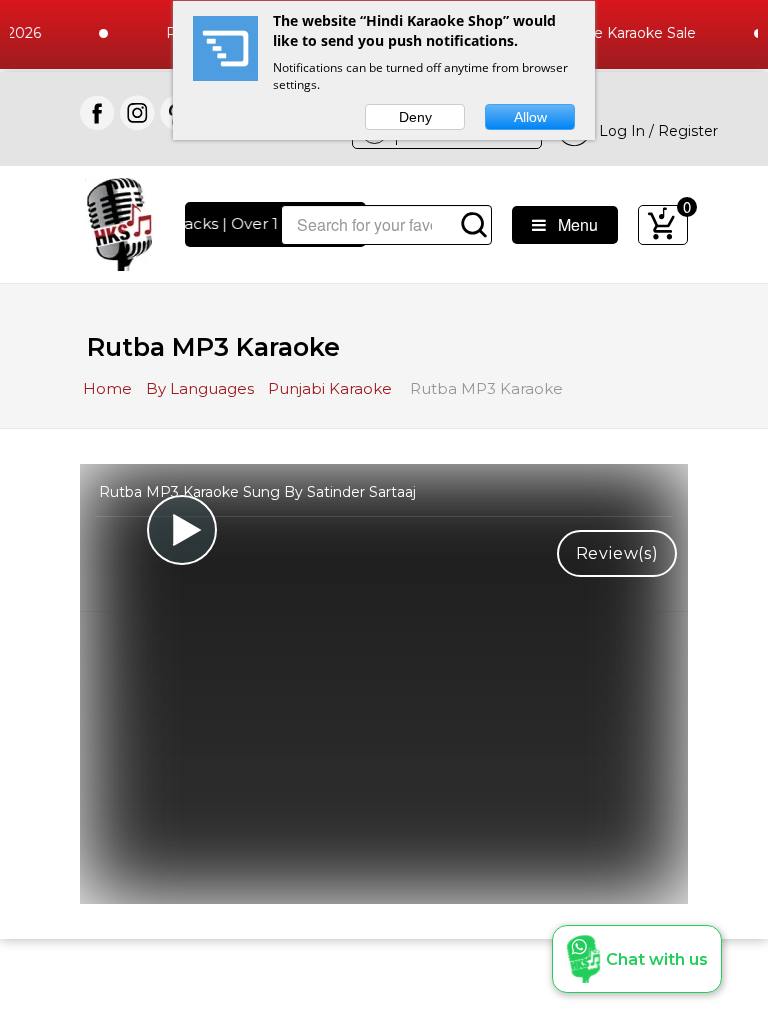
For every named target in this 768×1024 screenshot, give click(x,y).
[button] (637, 959)
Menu (572, 224)
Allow (530, 117)
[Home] (119, 222)
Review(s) (617, 553)
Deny (415, 117)
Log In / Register (654, 131)
